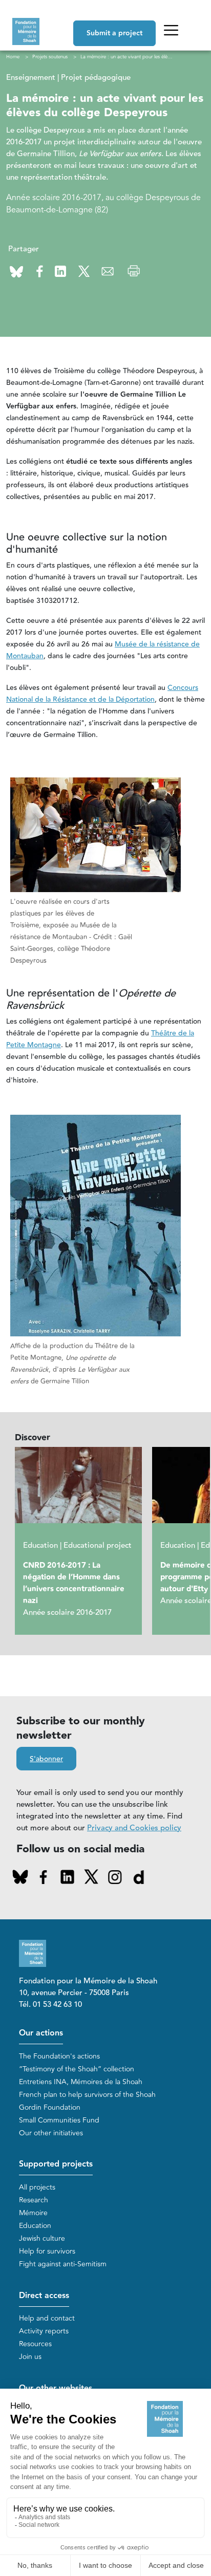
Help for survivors (47, 2251)
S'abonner (46, 1759)
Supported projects (56, 2164)
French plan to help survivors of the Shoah (87, 2095)
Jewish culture (42, 2238)
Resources (35, 2344)
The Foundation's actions (59, 2056)
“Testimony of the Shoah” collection (77, 2069)
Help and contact (47, 2318)
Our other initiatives (51, 2133)
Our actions (41, 2033)
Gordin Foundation (50, 2107)
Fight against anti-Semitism (63, 2264)
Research (34, 2200)
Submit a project (114, 33)
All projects (37, 2187)
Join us (30, 2357)
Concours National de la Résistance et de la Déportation (102, 694)
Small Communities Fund (59, 2120)
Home (13, 57)
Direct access (44, 2296)
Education (35, 2226)
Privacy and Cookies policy (134, 1828)
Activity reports (44, 2331)
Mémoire (33, 2213)
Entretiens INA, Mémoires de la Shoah (81, 2082)
